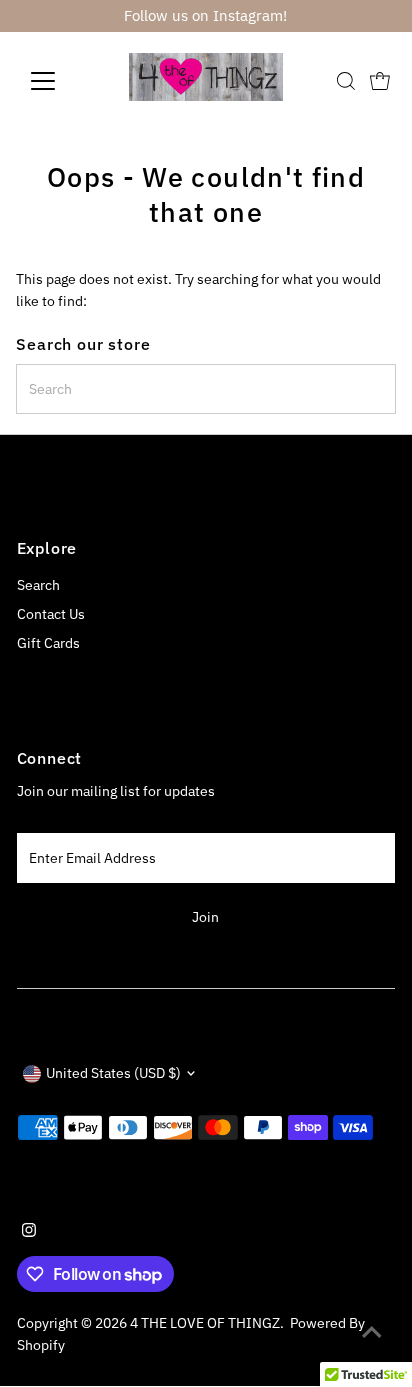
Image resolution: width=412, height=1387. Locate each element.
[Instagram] (29, 1232)
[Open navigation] (61, 81)
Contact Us (51, 614)
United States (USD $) (113, 1073)
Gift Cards (48, 643)
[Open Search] (346, 81)
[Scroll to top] (372, 1332)
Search (38, 585)
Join (205, 917)
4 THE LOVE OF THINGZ (205, 1323)
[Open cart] (380, 81)
